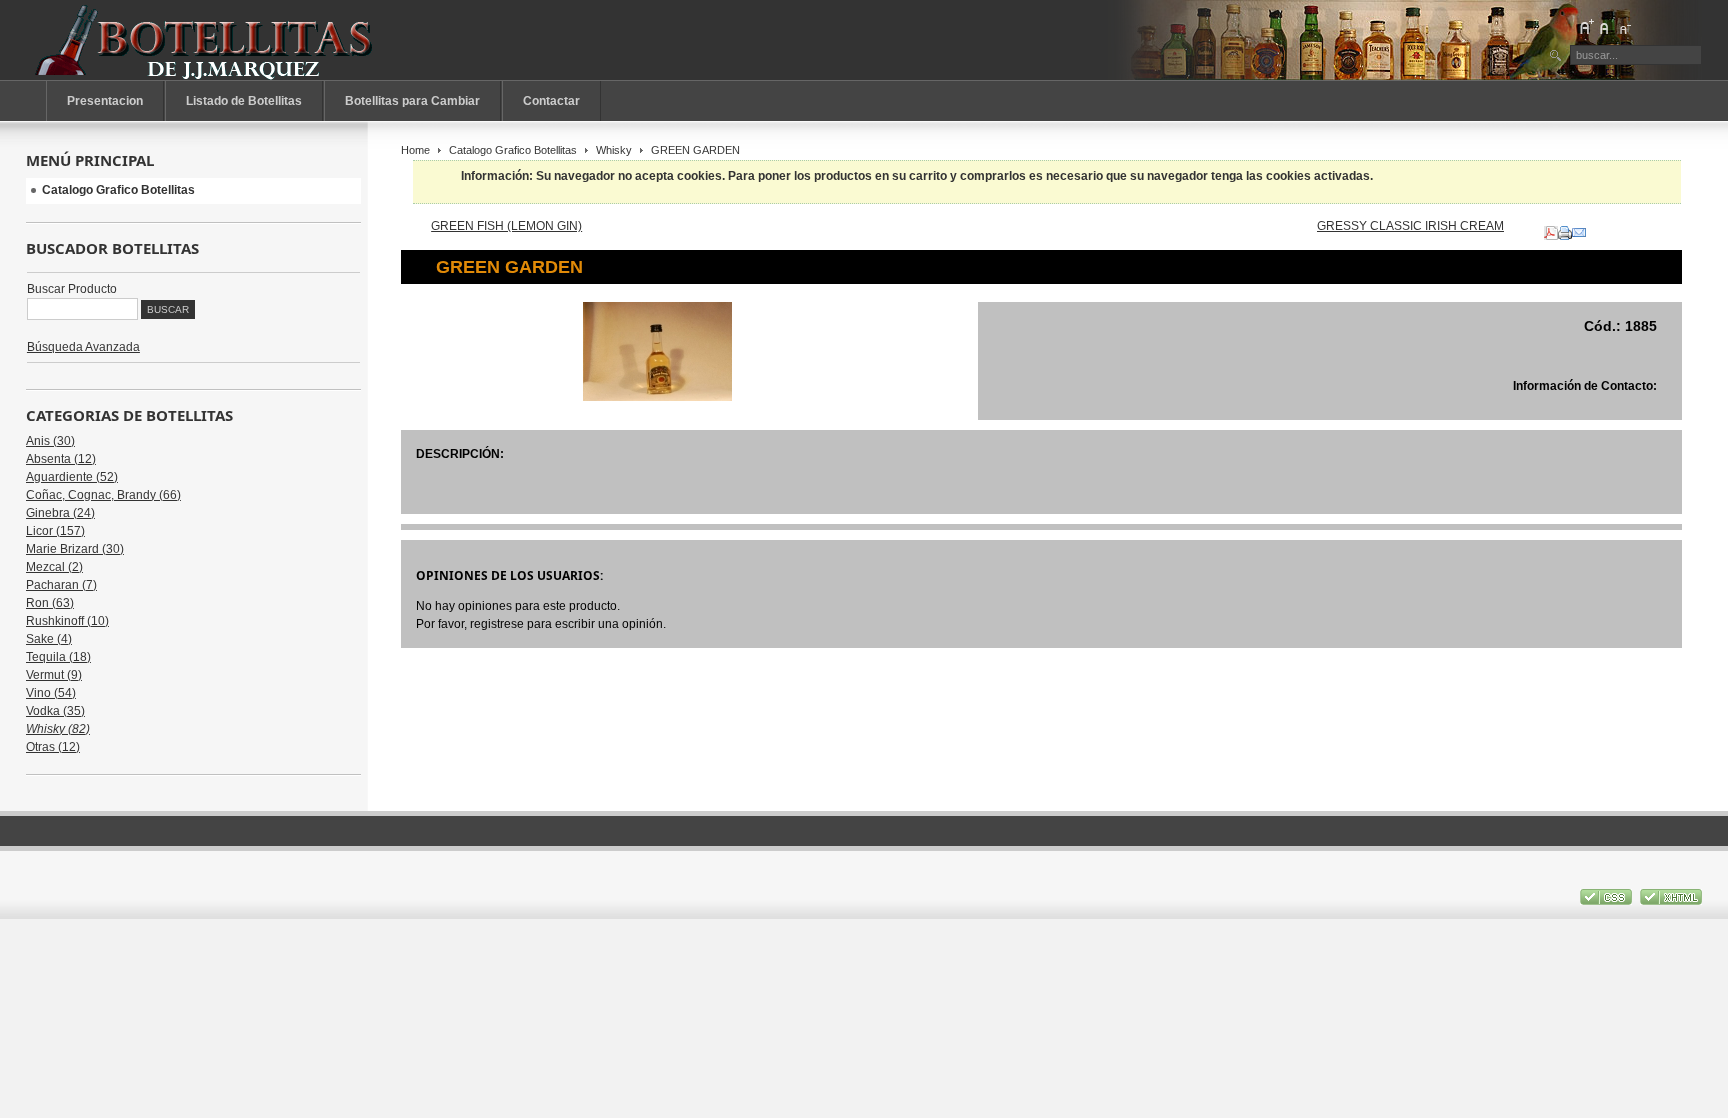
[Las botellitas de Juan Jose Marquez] (206, 40)
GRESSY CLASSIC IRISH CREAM (1410, 226)
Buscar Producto (72, 289)
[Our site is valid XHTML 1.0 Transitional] (1671, 901)
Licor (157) (55, 531)
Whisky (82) (58, 729)
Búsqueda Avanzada (83, 347)
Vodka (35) (55, 711)
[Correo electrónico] (1579, 229)
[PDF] (1551, 229)
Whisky (614, 150)
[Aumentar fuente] (1586, 27)
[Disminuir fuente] (1624, 27)
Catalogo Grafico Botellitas (513, 150)
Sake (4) (49, 639)
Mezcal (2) (54, 567)
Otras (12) (53, 747)
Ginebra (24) (60, 513)
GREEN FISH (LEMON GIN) (506, 226)
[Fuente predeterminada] (1605, 27)
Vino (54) (51, 693)
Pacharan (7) (61, 585)
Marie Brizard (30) (75, 549)
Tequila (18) (58, 657)
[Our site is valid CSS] (1607, 901)
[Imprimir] (1565, 229)
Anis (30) (50, 441)
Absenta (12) (61, 459)
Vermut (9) (54, 675)
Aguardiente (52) (72, 477)
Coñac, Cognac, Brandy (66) (103, 495)
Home (415, 150)
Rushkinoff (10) (67, 621)
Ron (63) (50, 603)
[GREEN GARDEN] (657, 397)
